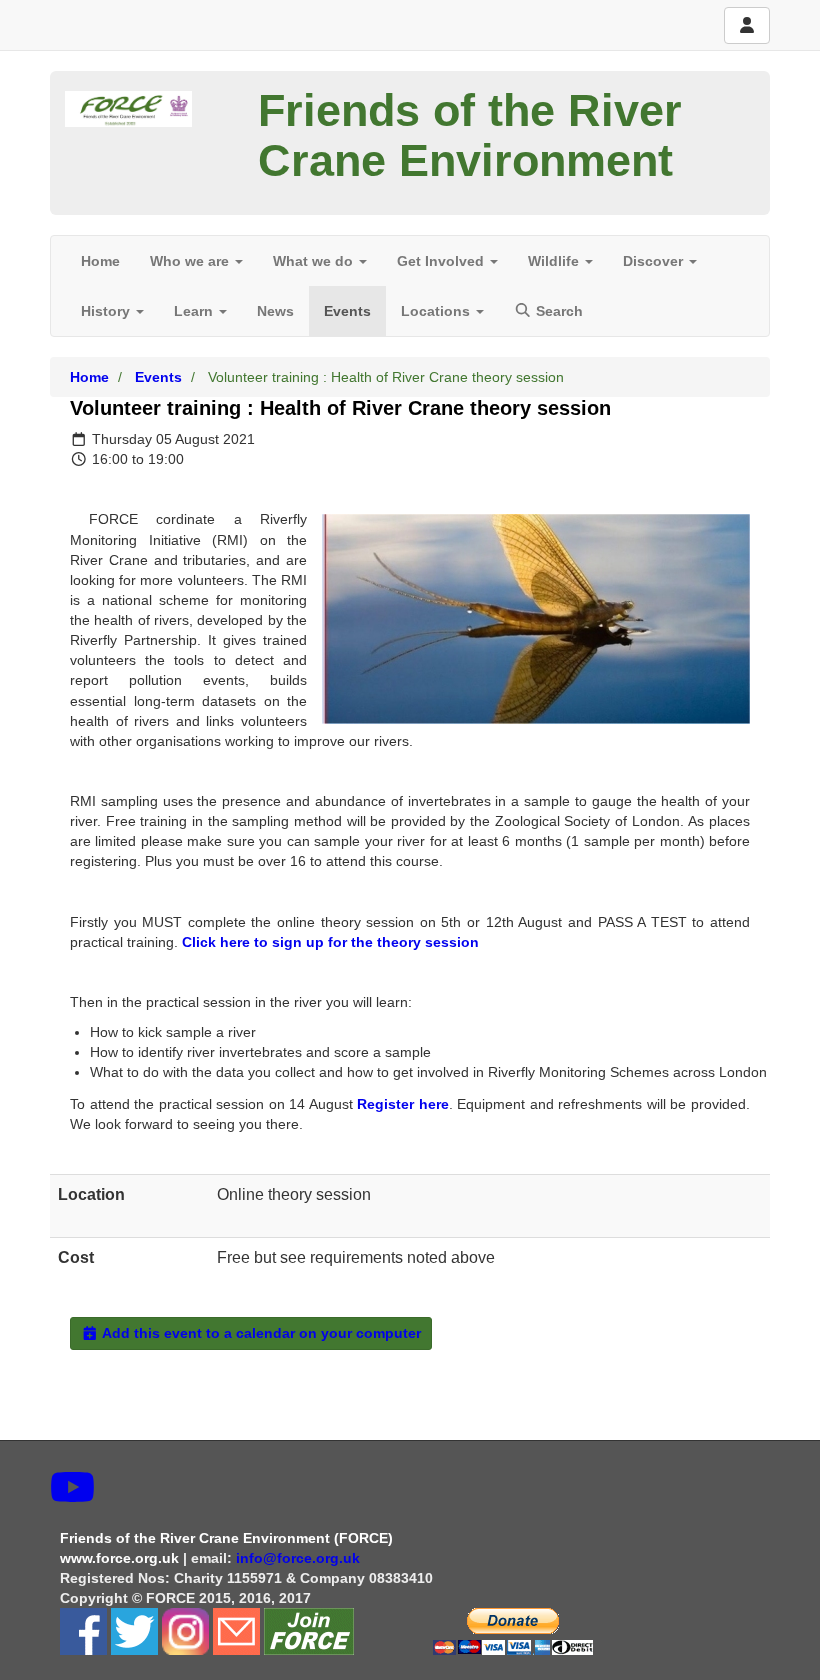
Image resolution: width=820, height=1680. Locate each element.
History (107, 311)
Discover (655, 261)
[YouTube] (72, 1488)
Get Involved (442, 261)
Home (100, 261)
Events (347, 311)
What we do (315, 261)
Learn (195, 311)
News (275, 311)
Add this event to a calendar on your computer (260, 1333)
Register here (403, 1104)
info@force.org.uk (300, 1558)
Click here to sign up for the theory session (330, 942)
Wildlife (555, 261)
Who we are (191, 261)
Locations (437, 311)
